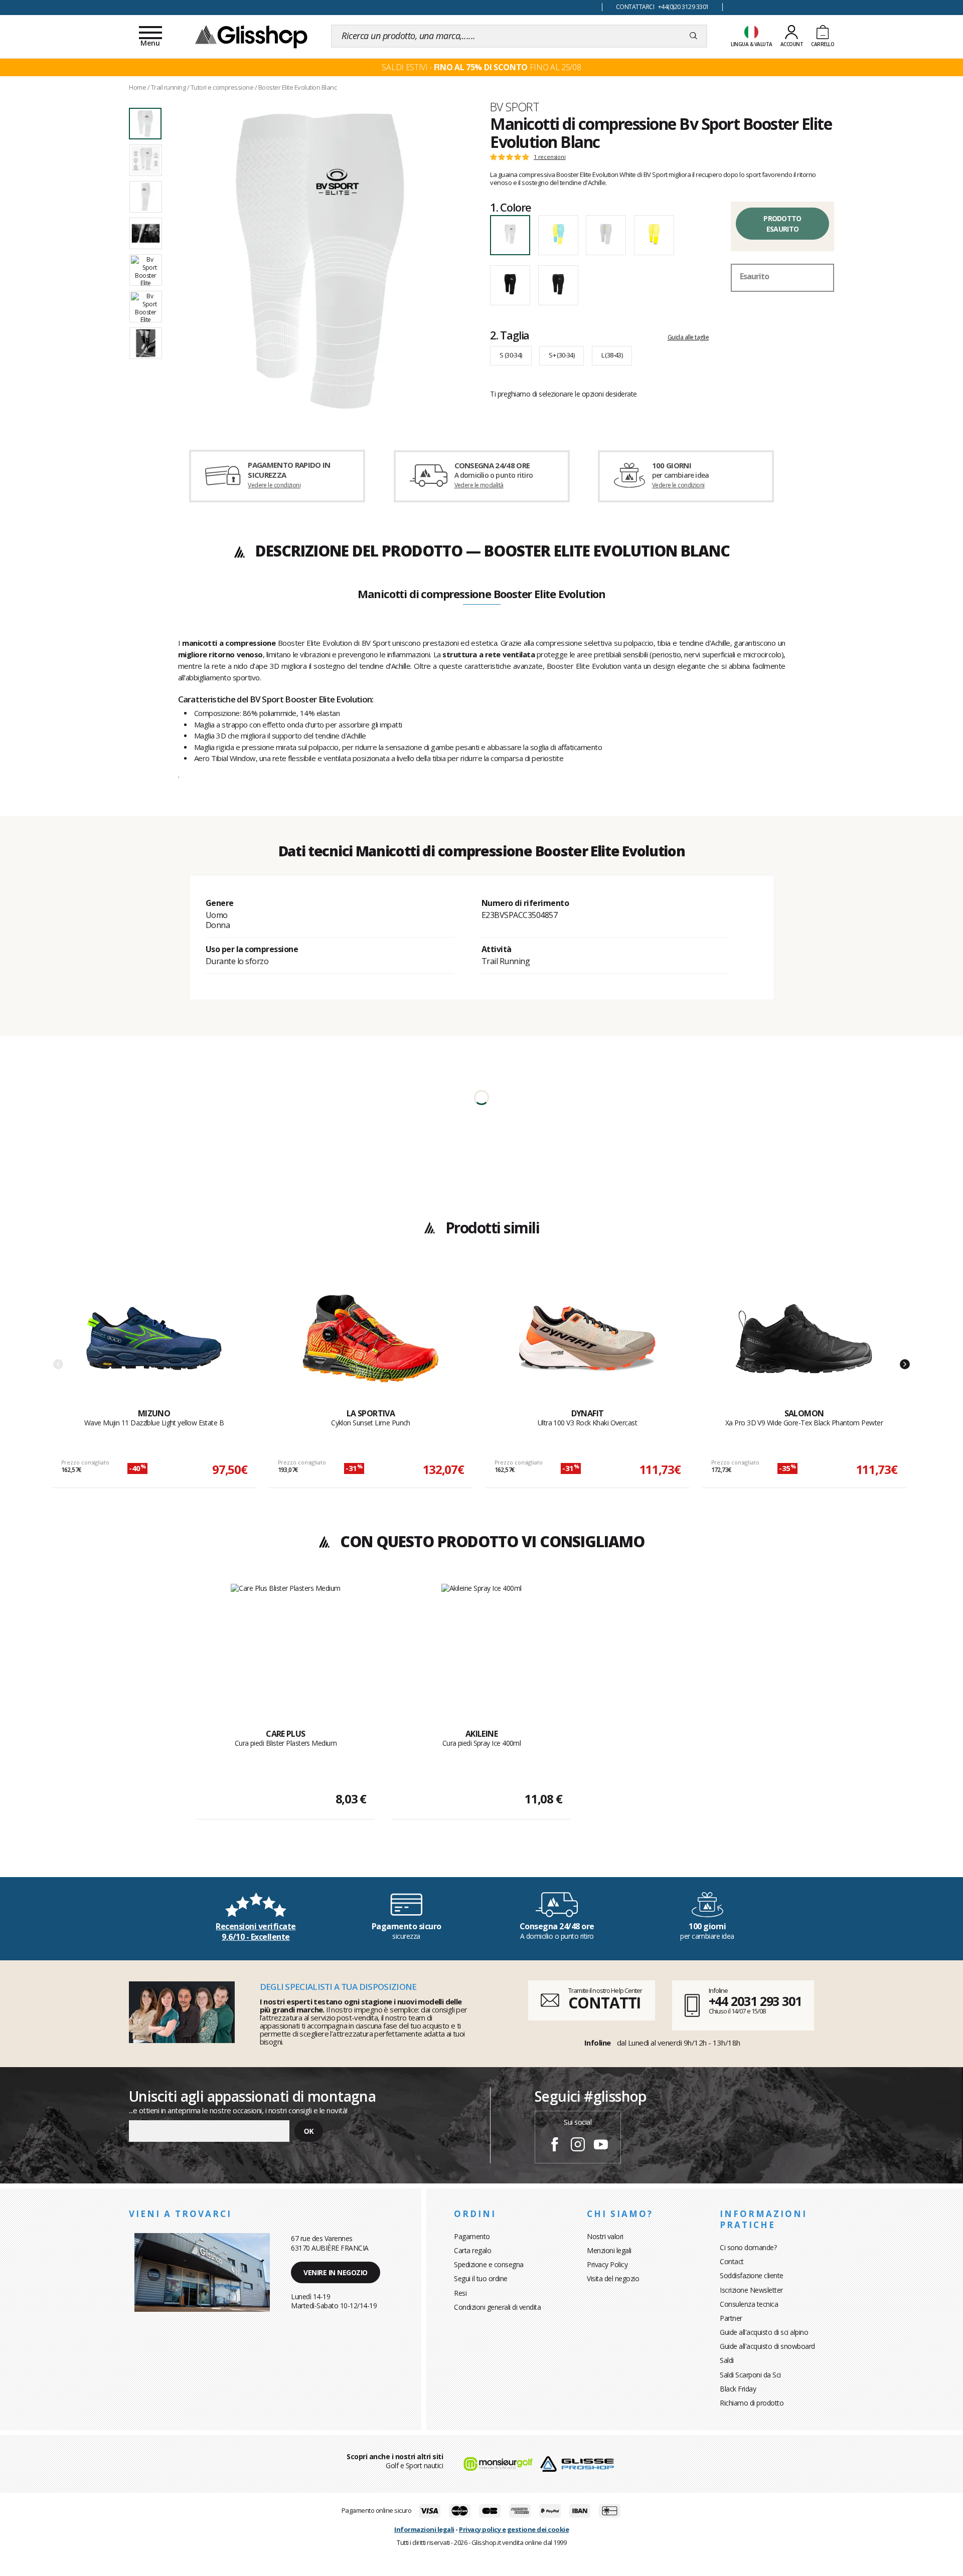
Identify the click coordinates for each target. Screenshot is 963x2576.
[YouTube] (601, 2146)
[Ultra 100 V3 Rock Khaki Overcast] (587, 1339)
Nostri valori (605, 2236)
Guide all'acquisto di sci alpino (764, 2332)
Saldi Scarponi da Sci (750, 2375)
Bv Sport (515, 107)
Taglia (510, 335)
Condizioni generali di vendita (497, 2307)
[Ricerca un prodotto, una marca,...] (693, 36)
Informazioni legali (424, 2529)
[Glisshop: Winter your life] (251, 36)
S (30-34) (511, 355)
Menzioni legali (609, 2250)
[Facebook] (555, 2146)
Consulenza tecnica (749, 2304)
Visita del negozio (613, 2278)
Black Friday (738, 2389)
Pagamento (472, 2236)
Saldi (727, 2360)
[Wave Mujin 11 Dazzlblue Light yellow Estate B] (154, 1339)
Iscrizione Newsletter (751, 2290)
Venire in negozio (336, 2272)
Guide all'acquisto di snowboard (767, 2346)
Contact (732, 2261)
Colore (511, 207)
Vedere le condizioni (274, 485)
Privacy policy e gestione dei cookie (514, 2529)
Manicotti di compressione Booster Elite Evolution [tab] (481, 595)
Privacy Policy (607, 2264)
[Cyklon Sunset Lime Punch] (371, 1339)
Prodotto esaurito (782, 224)
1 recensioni (550, 157)
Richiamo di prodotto (752, 2403)
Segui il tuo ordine (481, 2278)
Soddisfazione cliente (752, 2275)
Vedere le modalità (479, 485)
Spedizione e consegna (489, 2264)
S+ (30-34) (561, 355)
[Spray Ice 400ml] (481, 1645)
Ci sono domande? (748, 2247)
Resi (460, 2293)
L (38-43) (612, 355)
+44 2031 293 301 (755, 2001)
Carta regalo (472, 2250)
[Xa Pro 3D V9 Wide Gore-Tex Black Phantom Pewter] (804, 1339)
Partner (731, 2318)
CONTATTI (604, 2003)
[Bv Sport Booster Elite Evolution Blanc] (320, 262)
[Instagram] (578, 2146)
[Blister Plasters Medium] (286, 1645)
